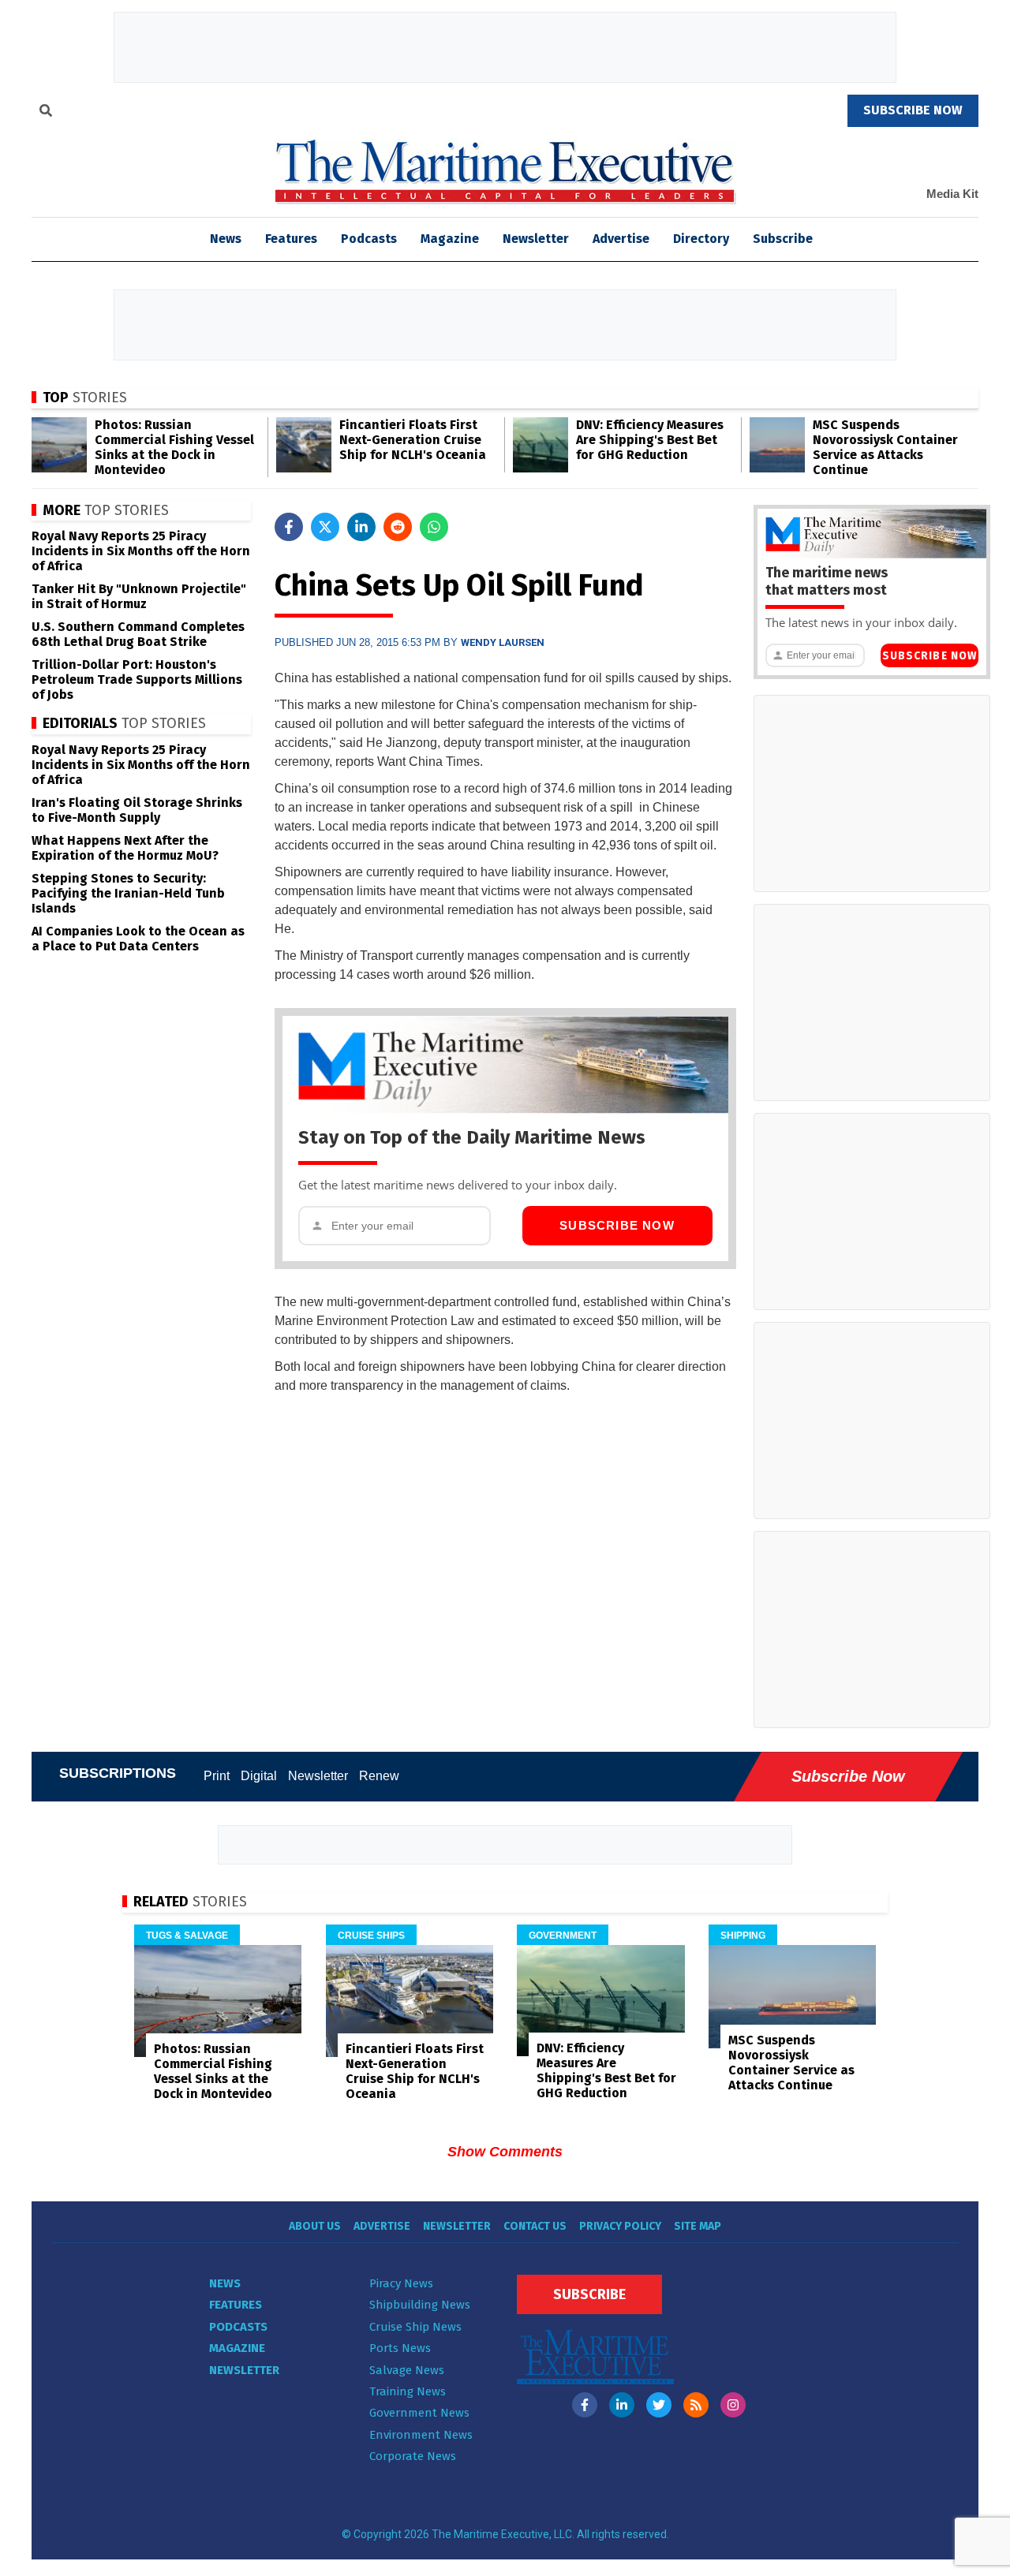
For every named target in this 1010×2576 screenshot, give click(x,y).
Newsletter (536, 239)
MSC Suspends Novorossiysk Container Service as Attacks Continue (885, 447)
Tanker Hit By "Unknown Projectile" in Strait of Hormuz (139, 596)
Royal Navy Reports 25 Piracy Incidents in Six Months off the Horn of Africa (141, 551)
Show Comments (505, 2152)
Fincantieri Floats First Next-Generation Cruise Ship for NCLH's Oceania (413, 440)
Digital (259, 1776)
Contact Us (535, 2226)
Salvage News (407, 2370)
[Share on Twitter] (325, 527)
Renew (379, 1776)
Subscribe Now (617, 1225)
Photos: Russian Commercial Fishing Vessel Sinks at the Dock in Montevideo (174, 447)
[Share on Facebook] (289, 527)
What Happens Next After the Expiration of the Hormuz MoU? (125, 848)
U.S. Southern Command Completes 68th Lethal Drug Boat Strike (138, 634)
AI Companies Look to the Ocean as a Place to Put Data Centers (138, 939)
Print (217, 1776)
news (226, 239)
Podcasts (369, 239)
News (225, 2283)
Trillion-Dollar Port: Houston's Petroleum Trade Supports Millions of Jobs (137, 679)
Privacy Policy (620, 2226)
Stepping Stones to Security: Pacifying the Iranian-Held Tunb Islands (128, 893)
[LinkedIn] (622, 2405)
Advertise (621, 239)
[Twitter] (659, 2405)
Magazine (450, 239)
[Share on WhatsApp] (434, 527)
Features (291, 239)
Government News (419, 2413)
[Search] (46, 113)
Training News (408, 2391)
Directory (701, 239)
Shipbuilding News (420, 2305)
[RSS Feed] (696, 2405)
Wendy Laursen (503, 642)
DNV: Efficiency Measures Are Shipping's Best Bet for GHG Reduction (650, 440)
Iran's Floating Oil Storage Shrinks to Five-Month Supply (137, 810)
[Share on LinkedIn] (361, 527)
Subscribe (783, 239)
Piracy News (401, 2283)
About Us (315, 2226)
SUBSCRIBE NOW (913, 110)
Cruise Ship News (415, 2327)
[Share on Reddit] (398, 527)
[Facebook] (585, 2405)
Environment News (421, 2435)
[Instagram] (733, 2405)
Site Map (698, 2226)
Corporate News (413, 2456)
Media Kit (952, 194)
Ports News (400, 2348)
